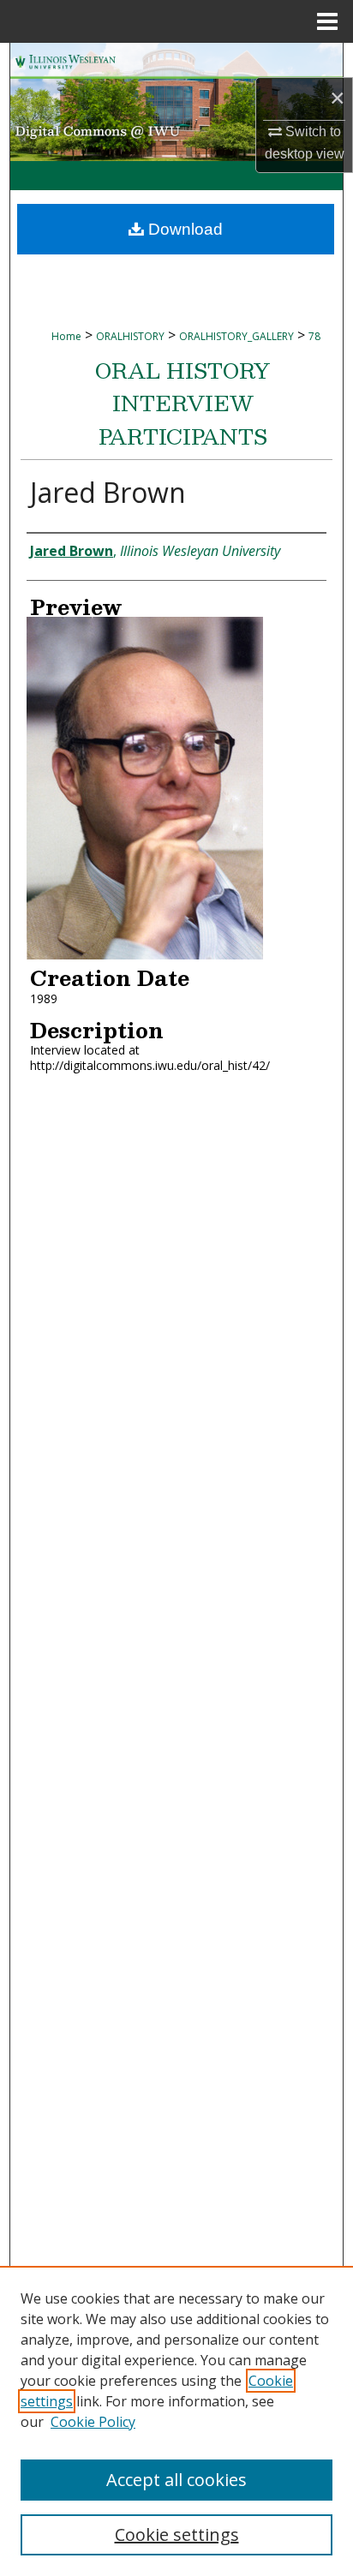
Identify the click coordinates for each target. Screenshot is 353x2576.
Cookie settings (177, 2534)
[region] (176, 2421)
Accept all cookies (176, 2480)
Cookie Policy (93, 2422)
